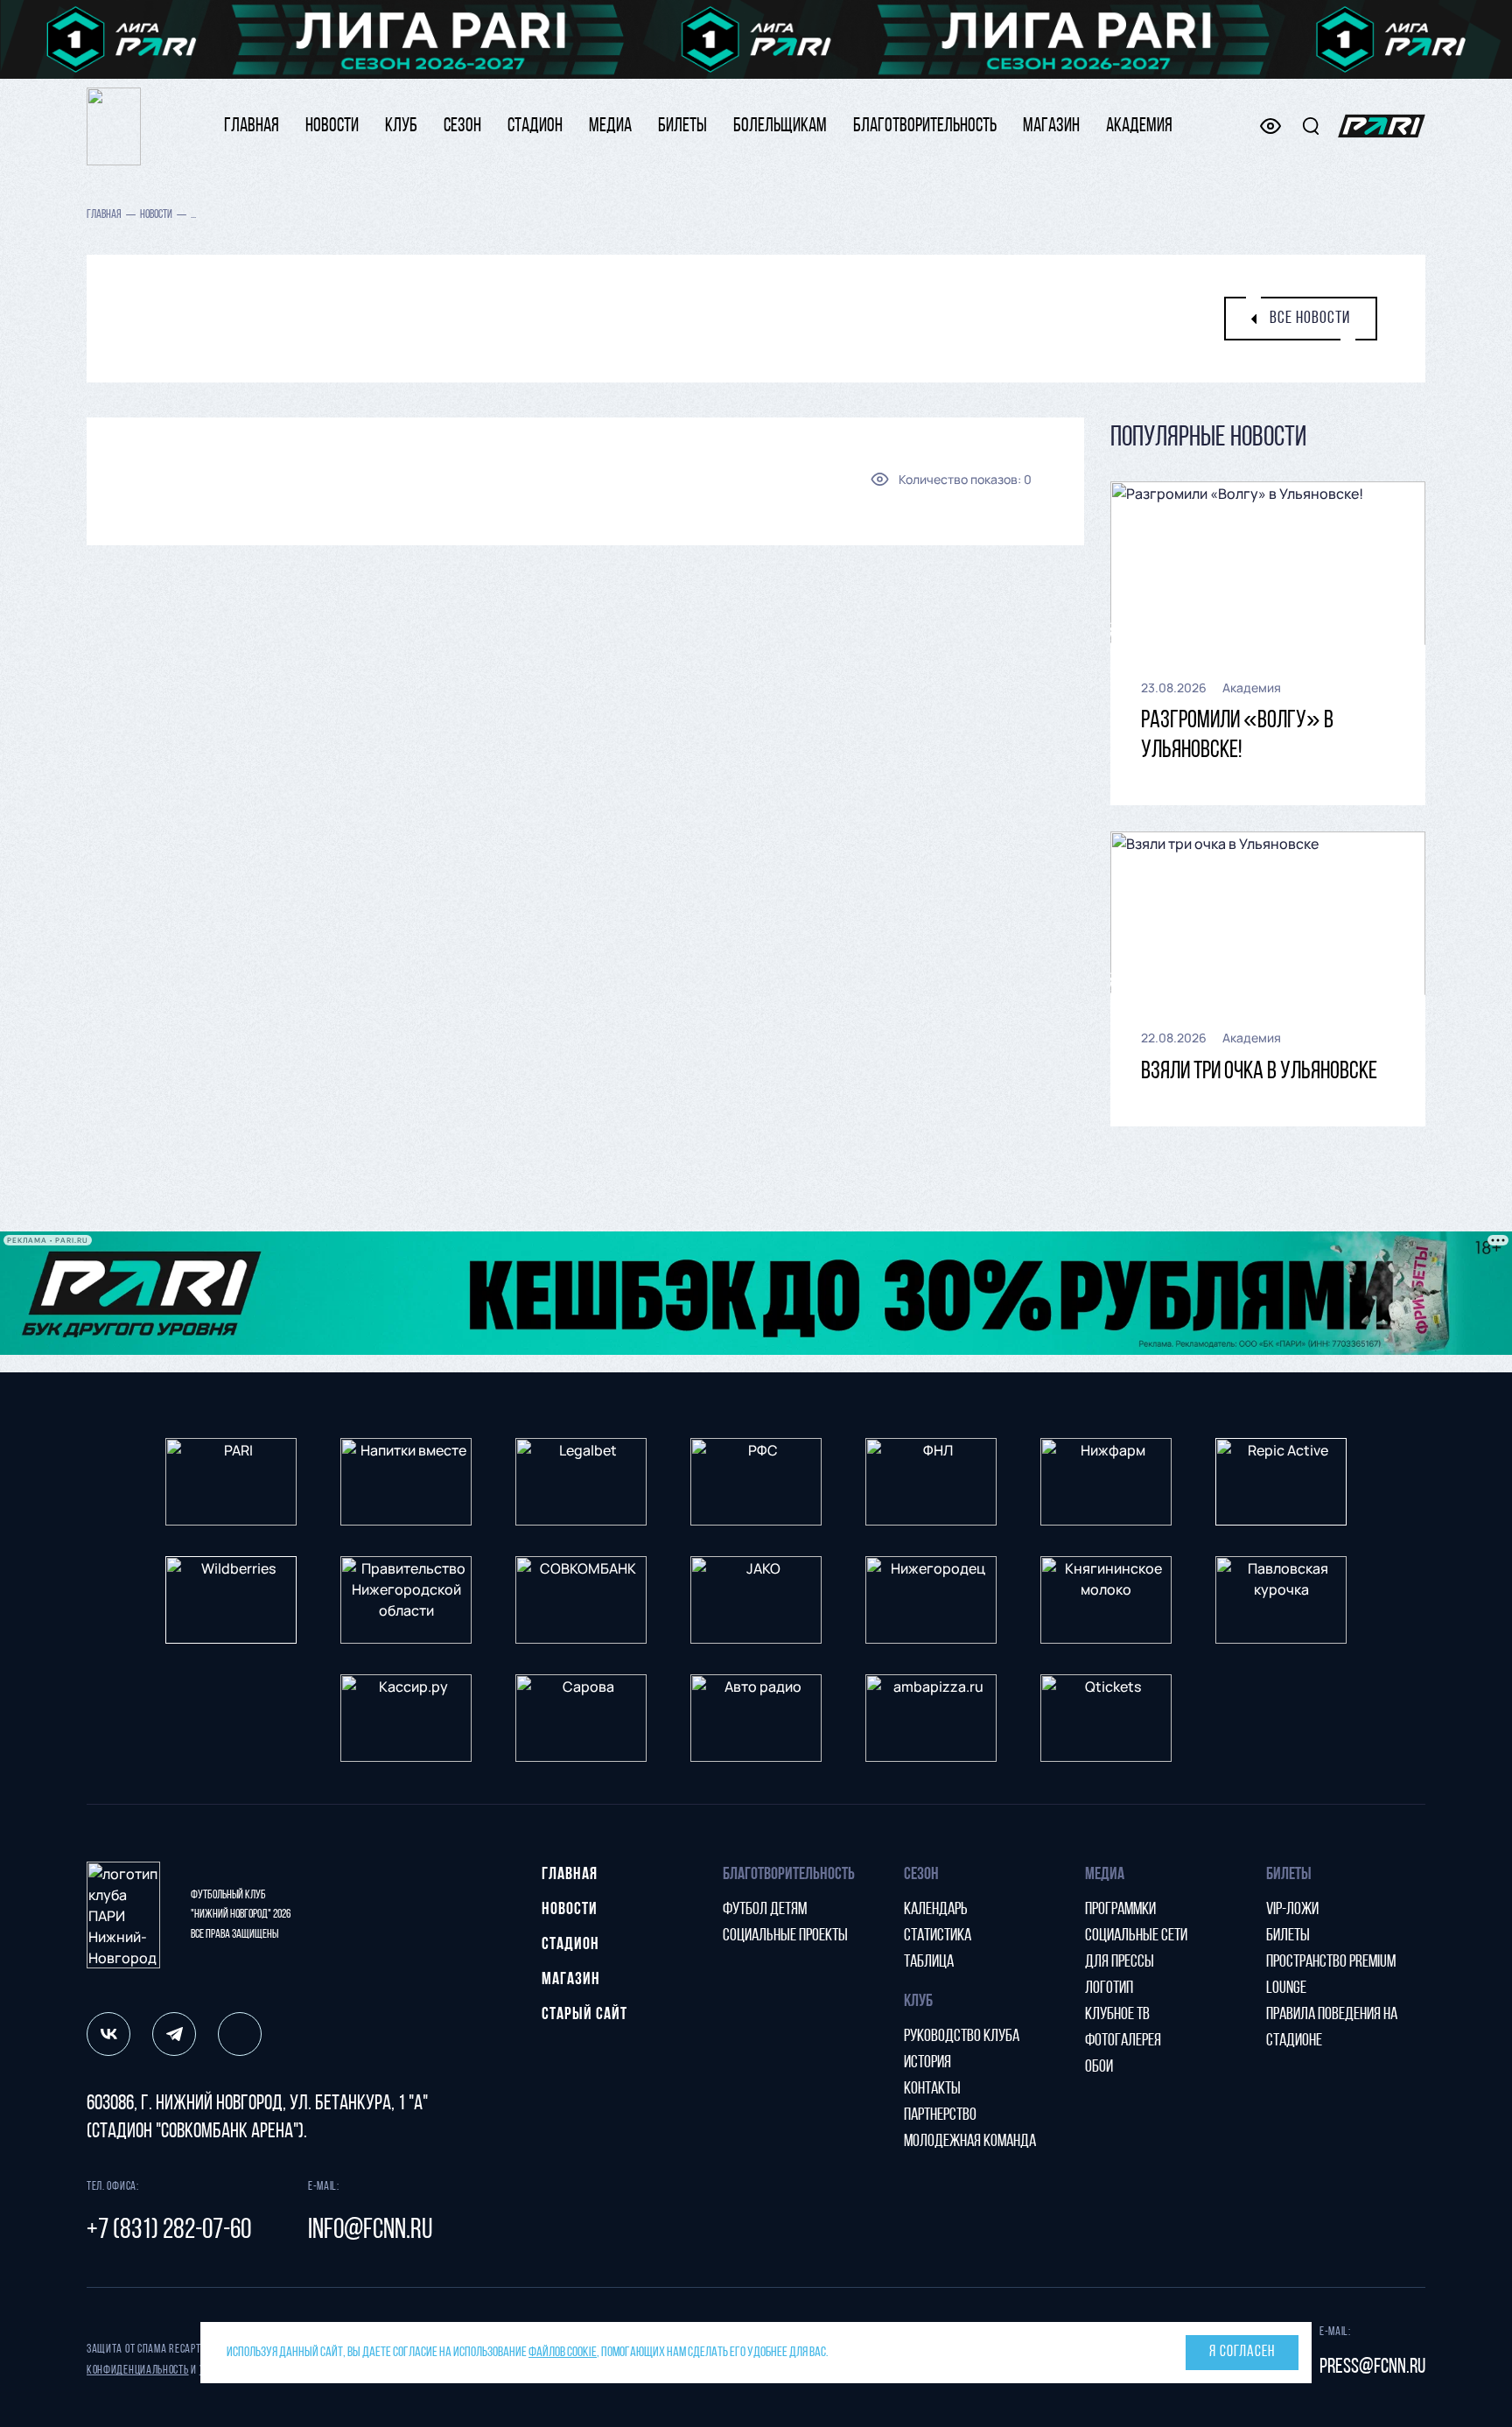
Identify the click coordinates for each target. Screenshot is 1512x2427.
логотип (1109, 1989)
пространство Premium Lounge (1331, 1975)
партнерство (940, 2115)
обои (1099, 2067)
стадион (535, 126)
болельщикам (780, 126)
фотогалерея (1123, 2041)
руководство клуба (962, 2037)
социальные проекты (785, 1936)
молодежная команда (970, 2142)
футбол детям (765, 1910)
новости (332, 126)
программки (1120, 1910)
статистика (938, 1936)
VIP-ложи (1292, 1910)
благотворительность (925, 126)
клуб (401, 126)
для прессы (1120, 1962)
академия (1139, 126)
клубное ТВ (1117, 2015)
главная (252, 126)
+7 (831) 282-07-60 (169, 2231)
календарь (936, 1910)
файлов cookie (563, 2353)
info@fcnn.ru (370, 2231)
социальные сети (1136, 1936)
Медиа (610, 126)
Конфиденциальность (138, 2371)
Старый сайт (584, 2015)
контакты (932, 2089)
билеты (682, 126)
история (927, 2063)
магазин (1051, 126)
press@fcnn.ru (1372, 2367)
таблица (929, 1962)
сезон (462, 126)
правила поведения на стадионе (1332, 2028)
